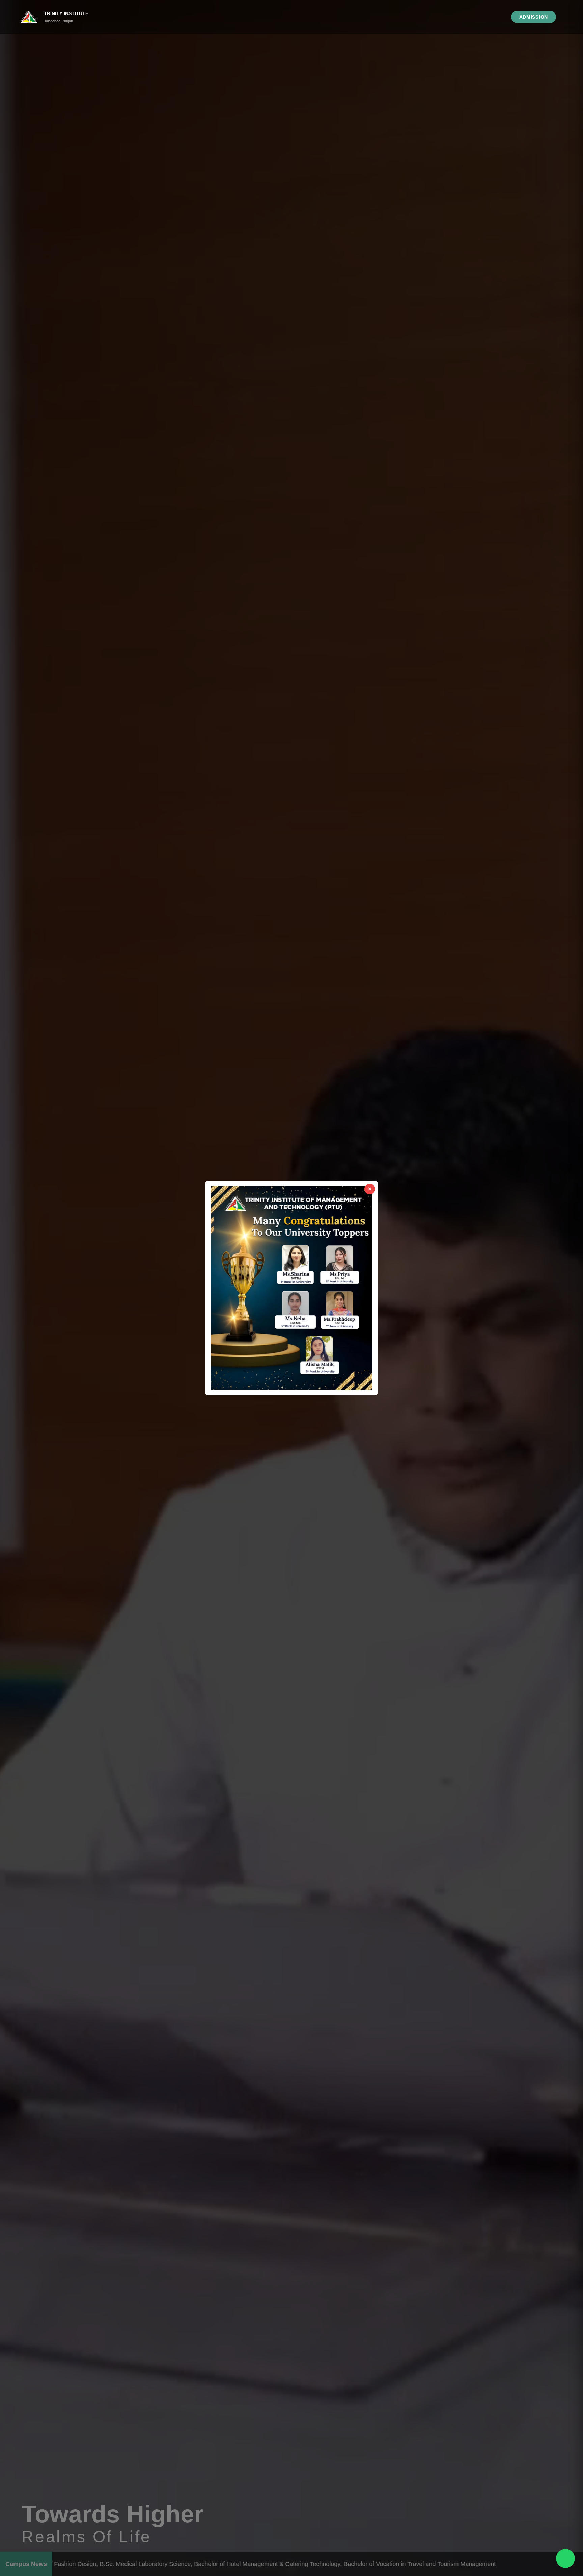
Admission (534, 17)
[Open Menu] (564, 17)
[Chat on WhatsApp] (565, 2558)
